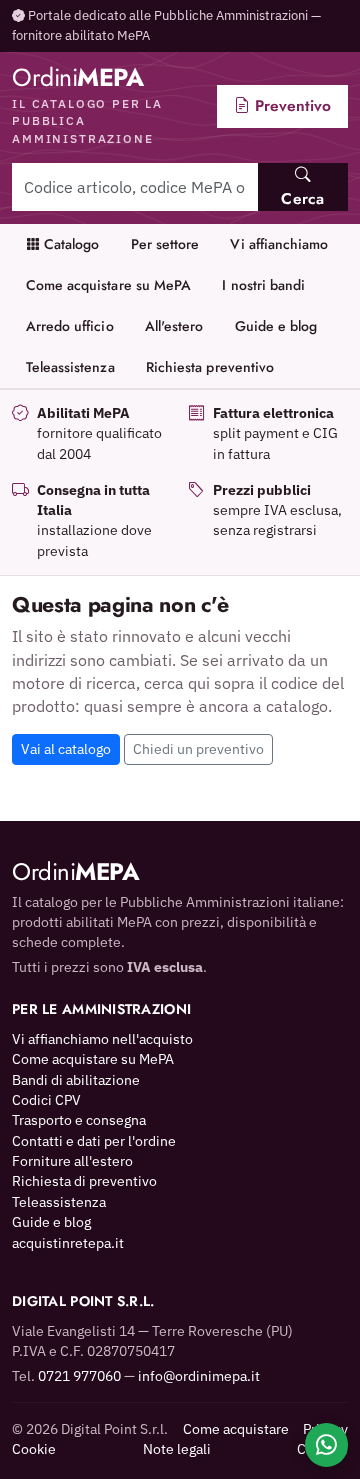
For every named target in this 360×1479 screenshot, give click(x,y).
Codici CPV (46, 1100)
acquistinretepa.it (68, 1243)
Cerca (302, 198)
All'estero (174, 326)
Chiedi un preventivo (198, 749)
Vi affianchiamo (279, 244)
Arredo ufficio (70, 326)
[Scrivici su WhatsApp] (326, 1445)
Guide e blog (276, 326)
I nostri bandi (263, 285)
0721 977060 (79, 1376)
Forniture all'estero (72, 1161)
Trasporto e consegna (79, 1120)
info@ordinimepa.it (199, 1376)
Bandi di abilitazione (76, 1080)
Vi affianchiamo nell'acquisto (102, 1039)
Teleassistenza (70, 367)
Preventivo (290, 105)
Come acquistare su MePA (109, 285)
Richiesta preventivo (210, 367)
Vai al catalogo (66, 749)
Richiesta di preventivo (84, 1181)
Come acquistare (236, 1429)
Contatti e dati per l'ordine (94, 1141)
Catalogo (70, 244)
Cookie (34, 1449)
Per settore (165, 244)
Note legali (177, 1449)
